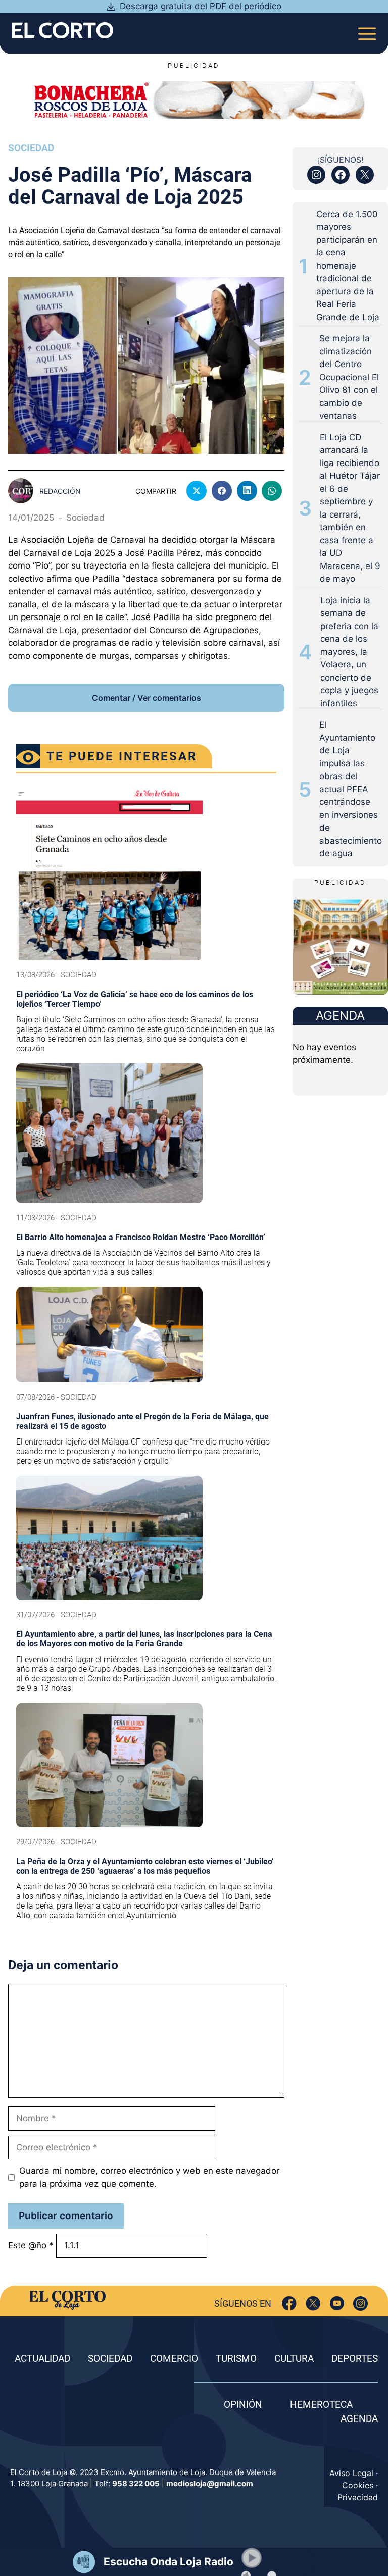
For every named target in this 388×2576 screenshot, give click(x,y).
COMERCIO (174, 2359)
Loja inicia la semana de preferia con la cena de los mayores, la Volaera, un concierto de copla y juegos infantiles (349, 652)
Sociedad (31, 148)
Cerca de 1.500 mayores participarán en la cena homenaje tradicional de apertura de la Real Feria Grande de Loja (348, 266)
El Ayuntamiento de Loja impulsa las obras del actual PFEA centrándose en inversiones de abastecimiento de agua (351, 789)
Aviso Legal (351, 2473)
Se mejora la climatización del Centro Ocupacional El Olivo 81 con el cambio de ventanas (349, 377)
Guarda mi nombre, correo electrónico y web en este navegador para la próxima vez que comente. (149, 2177)
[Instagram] (360, 2304)
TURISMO (236, 2359)
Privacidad (358, 2497)
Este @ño (31, 2245)
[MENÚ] (367, 31)
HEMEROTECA (321, 2405)
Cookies (358, 2485)
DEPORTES (355, 2359)
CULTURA (294, 2359)
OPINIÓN (243, 2405)
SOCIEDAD (110, 2359)
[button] (252, 2558)
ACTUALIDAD (42, 2359)
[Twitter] (313, 2304)
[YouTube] (337, 2304)
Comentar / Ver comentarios (147, 698)
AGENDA (359, 2419)
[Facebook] (289, 2304)
